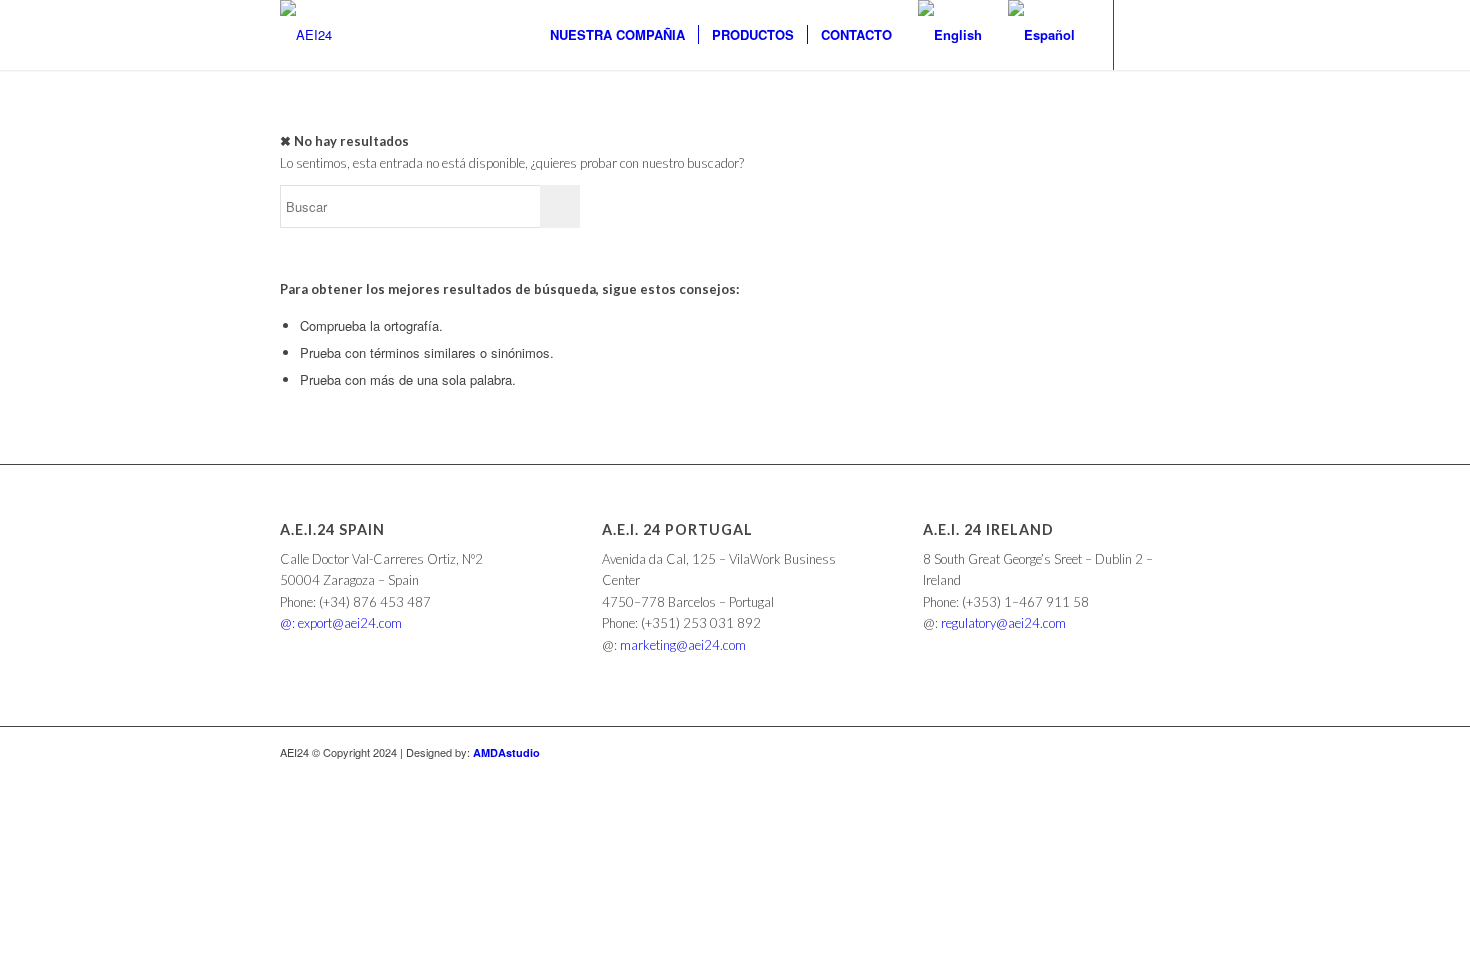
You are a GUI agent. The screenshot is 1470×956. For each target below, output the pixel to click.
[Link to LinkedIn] (1145, 34)
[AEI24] (306, 35)
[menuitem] (617, 35)
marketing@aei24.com (683, 645)
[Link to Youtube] (1175, 34)
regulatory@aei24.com (1003, 623)
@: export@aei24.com (341, 623)
